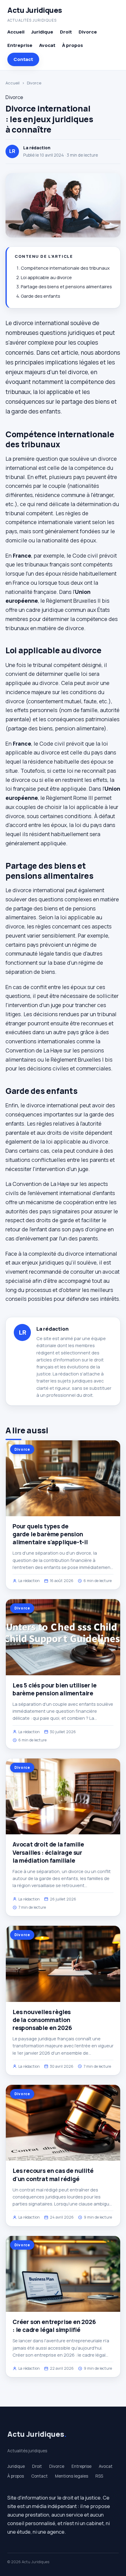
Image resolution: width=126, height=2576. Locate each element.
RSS (99, 2476)
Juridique (42, 32)
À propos (72, 45)
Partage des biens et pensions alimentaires (66, 287)
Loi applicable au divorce (46, 277)
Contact (23, 59)
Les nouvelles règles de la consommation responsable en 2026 (42, 2020)
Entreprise (20, 45)
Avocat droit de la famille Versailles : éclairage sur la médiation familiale (48, 1852)
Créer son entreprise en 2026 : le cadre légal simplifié (54, 2326)
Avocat (47, 45)
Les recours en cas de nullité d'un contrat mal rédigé (53, 2175)
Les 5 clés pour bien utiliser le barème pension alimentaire (55, 1689)
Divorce (88, 32)
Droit (66, 32)
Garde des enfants (41, 296)
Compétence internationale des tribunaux (65, 268)
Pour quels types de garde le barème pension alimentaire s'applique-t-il (50, 1534)
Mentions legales (72, 2476)
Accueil (16, 32)
